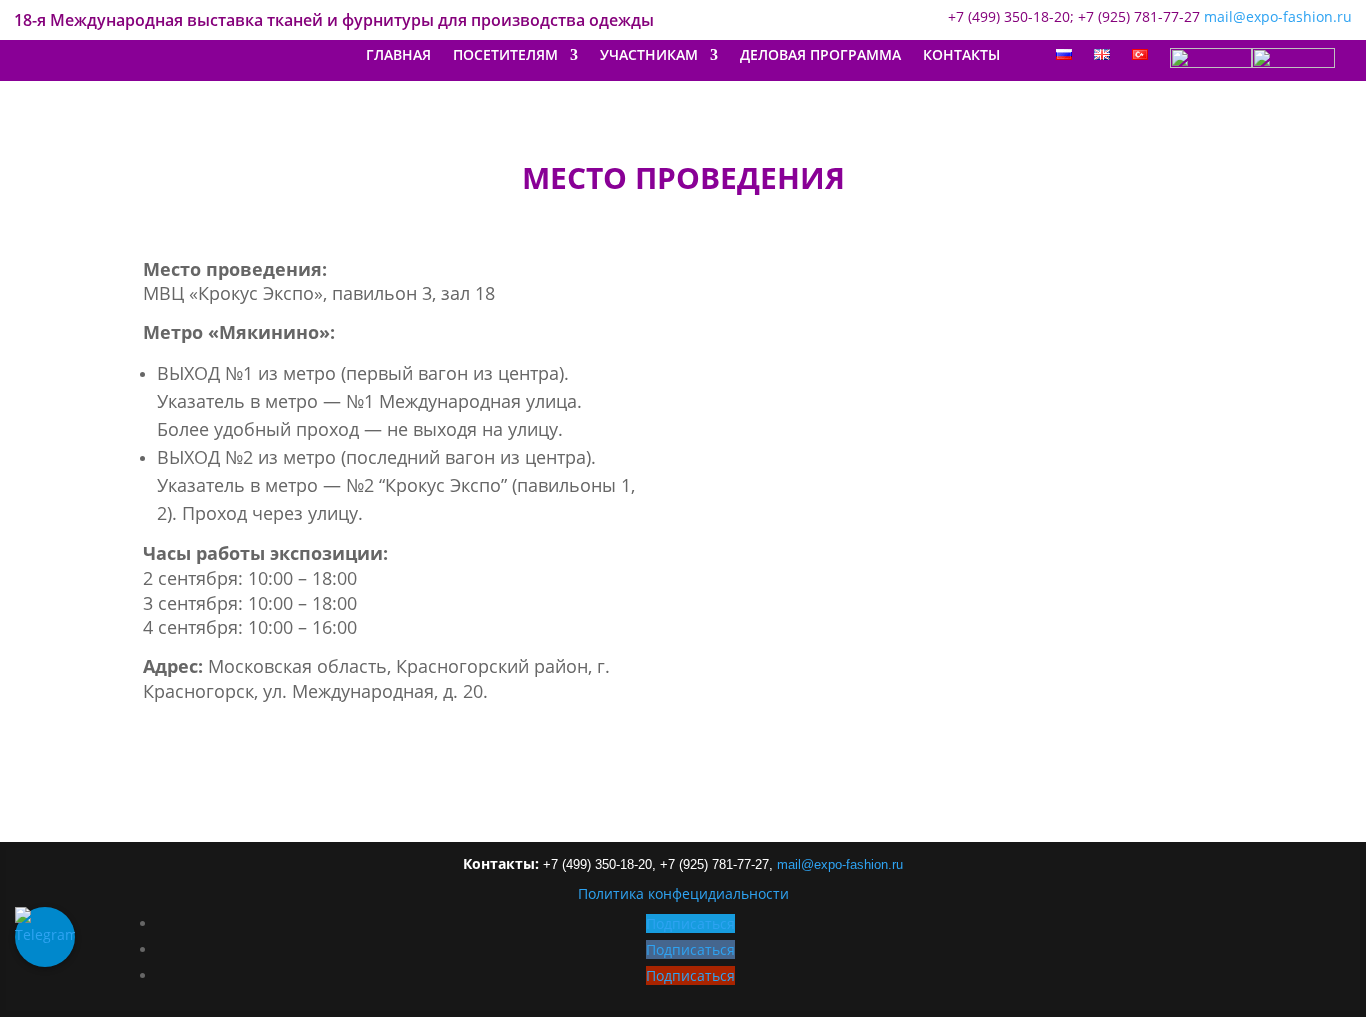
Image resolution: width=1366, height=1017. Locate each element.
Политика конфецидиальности (683, 893)
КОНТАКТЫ (961, 56)
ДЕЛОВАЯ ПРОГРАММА (820, 56)
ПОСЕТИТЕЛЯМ (505, 56)
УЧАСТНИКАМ (649, 56)
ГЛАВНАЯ (398, 56)
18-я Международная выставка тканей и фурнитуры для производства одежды (334, 22)
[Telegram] (45, 937)
